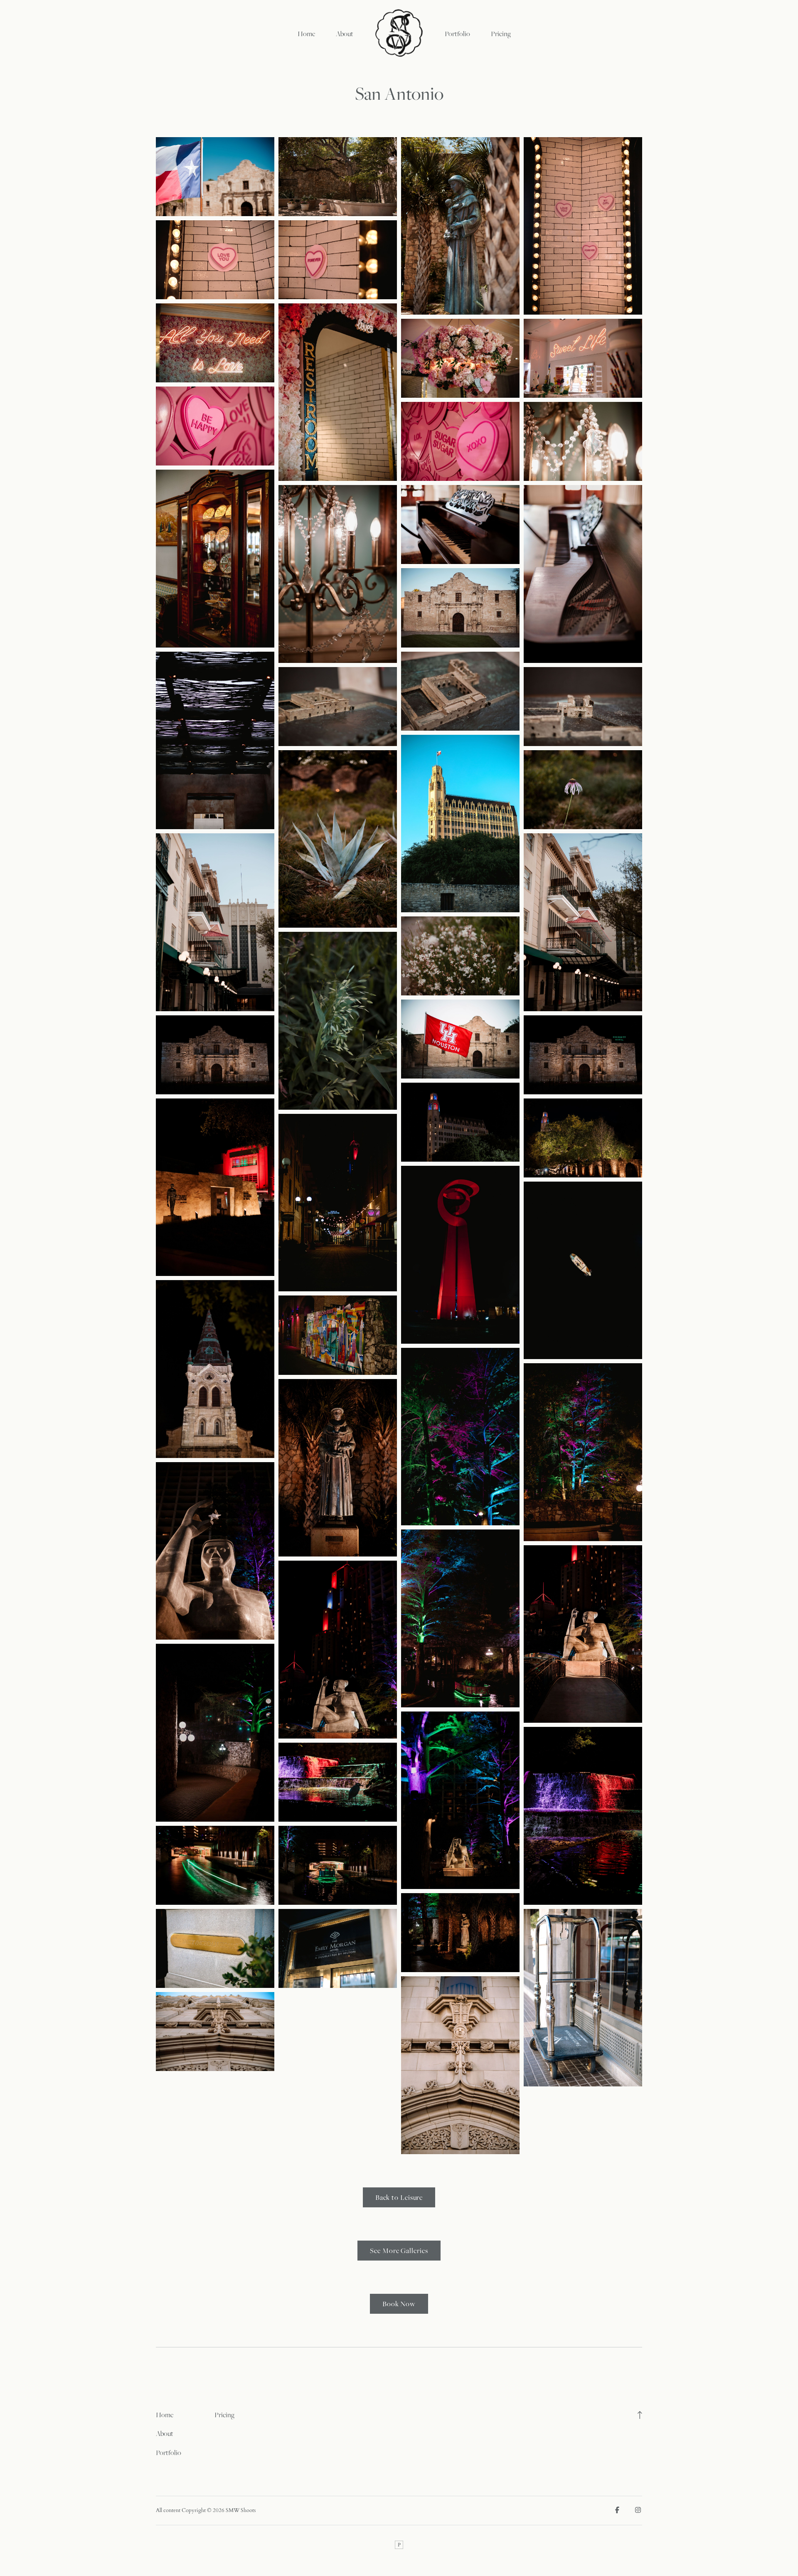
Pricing (501, 34)
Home (306, 34)
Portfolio (457, 34)
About (345, 34)
